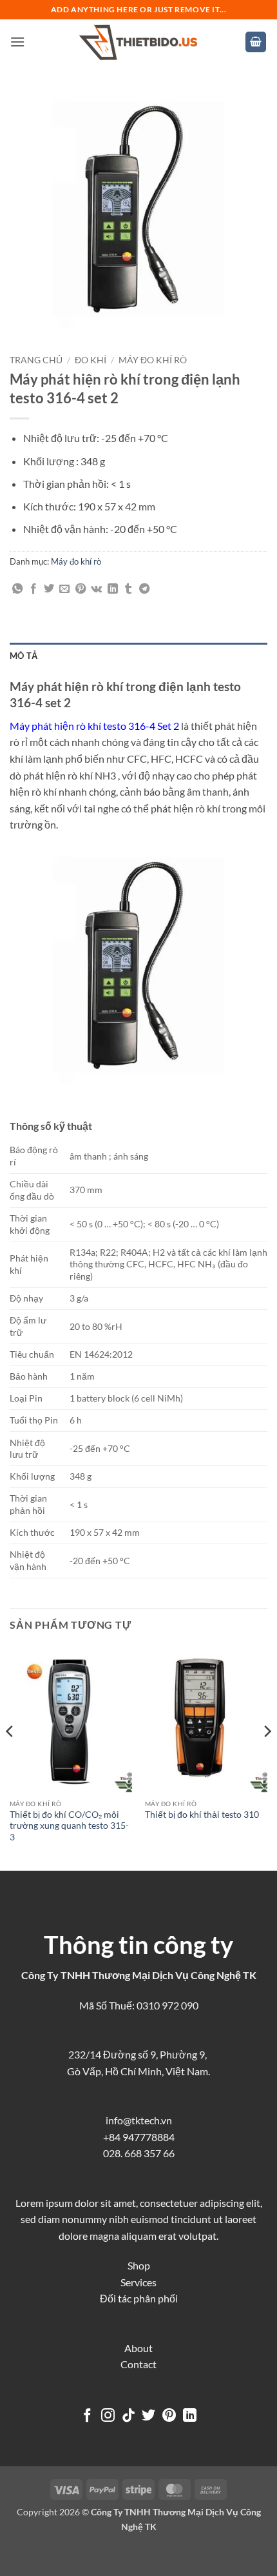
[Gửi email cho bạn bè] (64, 589)
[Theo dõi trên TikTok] (129, 2416)
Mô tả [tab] (24, 656)
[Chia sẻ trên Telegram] (144, 589)
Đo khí (91, 360)
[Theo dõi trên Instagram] (108, 2416)
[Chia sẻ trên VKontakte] (96, 589)
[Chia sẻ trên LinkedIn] (113, 589)
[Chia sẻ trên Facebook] (33, 589)
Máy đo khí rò (153, 360)
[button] (17, 42)
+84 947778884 (139, 2137)
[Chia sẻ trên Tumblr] (128, 589)
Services (138, 2282)
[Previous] (10, 1757)
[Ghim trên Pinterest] (81, 589)
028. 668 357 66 (139, 2153)
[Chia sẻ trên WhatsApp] (17, 589)
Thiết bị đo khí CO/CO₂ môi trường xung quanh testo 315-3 (69, 1826)
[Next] (267, 1757)
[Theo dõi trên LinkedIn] (190, 2416)
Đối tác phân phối (139, 2298)
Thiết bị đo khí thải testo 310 (202, 1815)
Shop (139, 2265)
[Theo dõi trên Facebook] (87, 2416)
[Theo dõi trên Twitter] (148, 2416)
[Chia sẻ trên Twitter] (49, 589)
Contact (138, 2364)
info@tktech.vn (139, 2120)
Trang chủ (36, 360)
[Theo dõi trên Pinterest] (169, 2416)
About (138, 2348)
